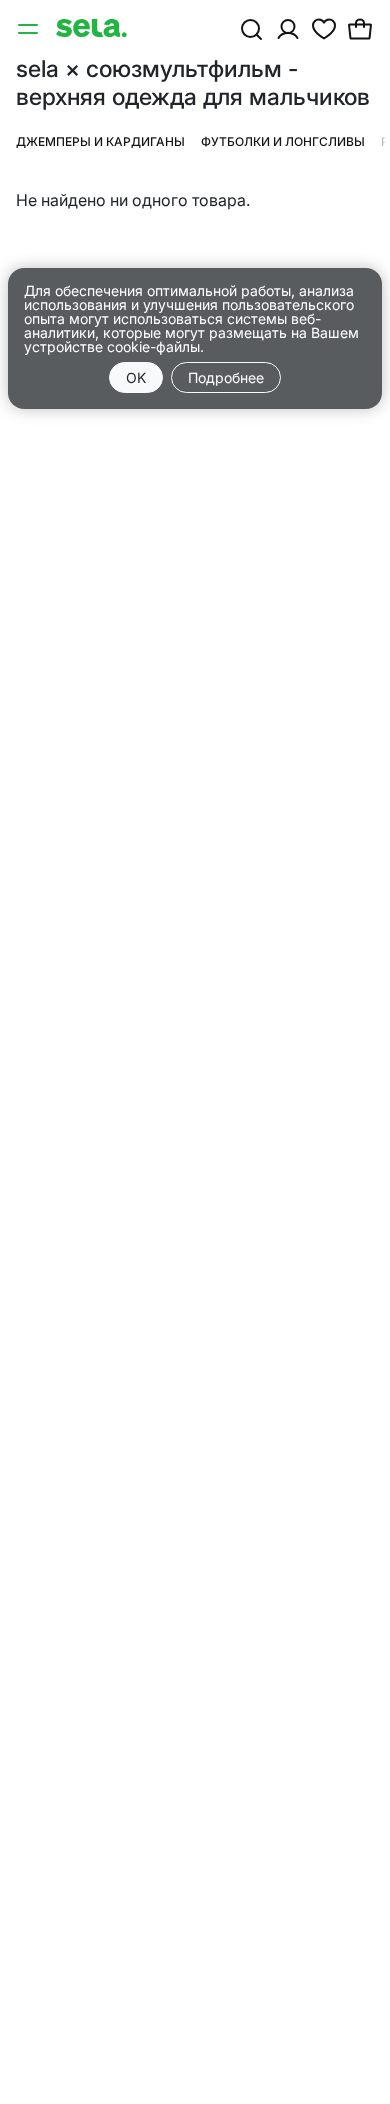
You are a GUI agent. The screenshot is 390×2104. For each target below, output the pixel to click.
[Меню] (30, 28)
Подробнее (226, 377)
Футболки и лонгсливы (283, 141)
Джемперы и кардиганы (100, 141)
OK (136, 377)
